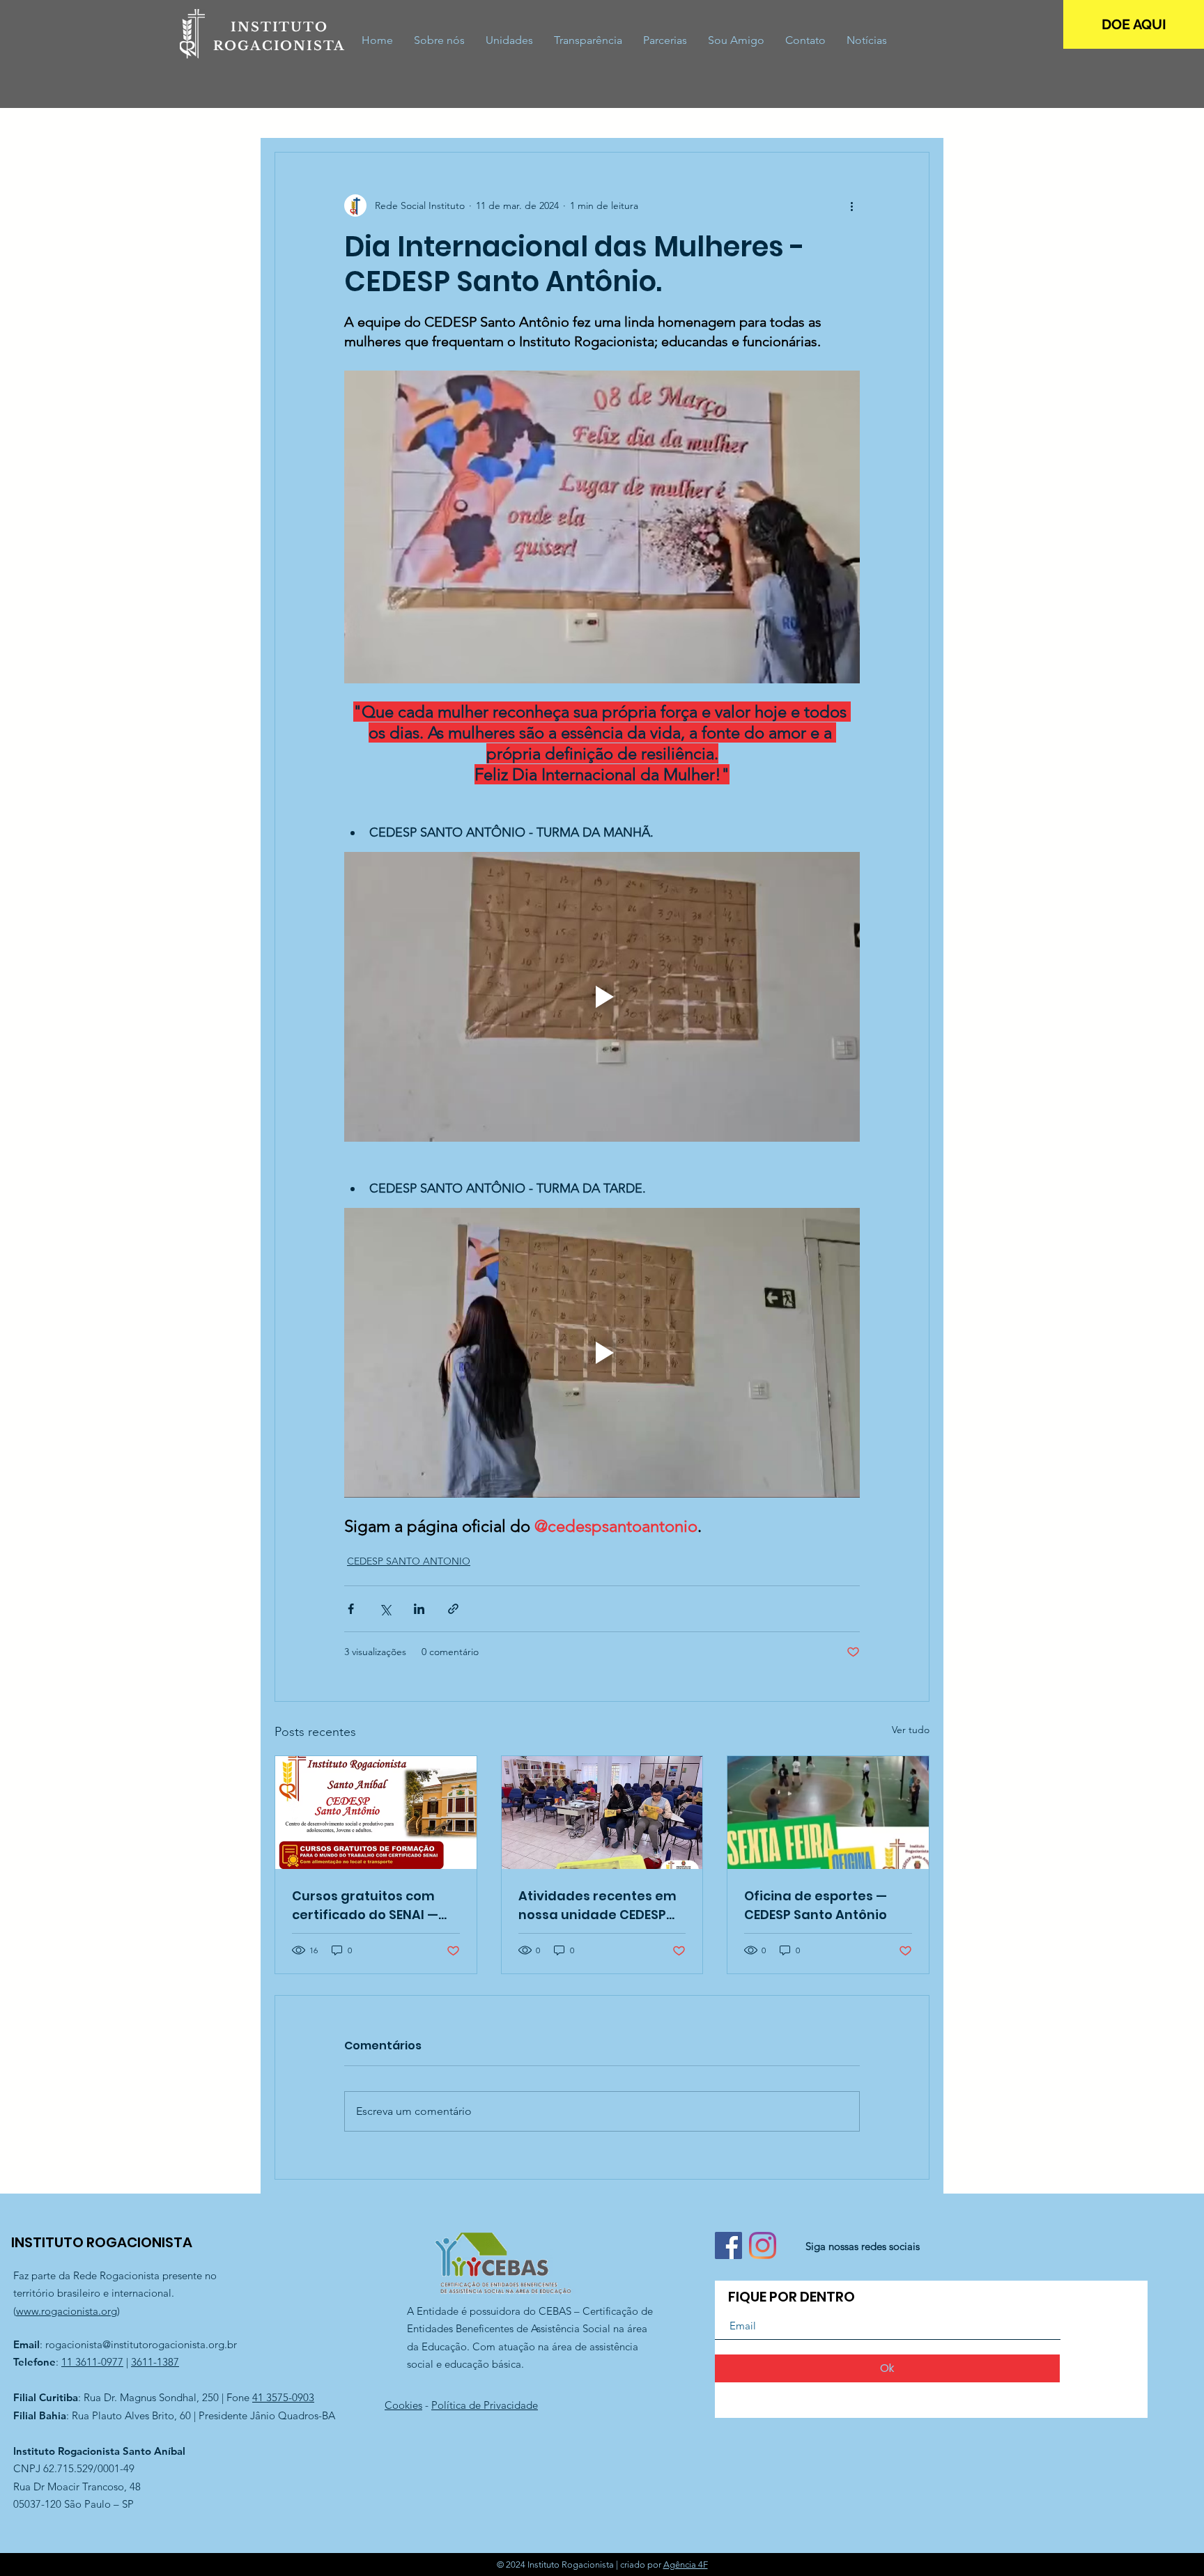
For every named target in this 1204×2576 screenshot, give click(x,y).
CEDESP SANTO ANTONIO (409, 1561)
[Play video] (602, 997)
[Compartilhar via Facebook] (351, 1609)
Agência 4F (686, 2565)
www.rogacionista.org (67, 2311)
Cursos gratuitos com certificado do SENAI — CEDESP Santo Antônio (365, 1906)
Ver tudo (911, 1730)
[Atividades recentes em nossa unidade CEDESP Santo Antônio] (602, 1813)
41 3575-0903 (283, 2397)
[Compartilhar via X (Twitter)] (385, 1609)
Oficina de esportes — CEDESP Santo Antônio (816, 1905)
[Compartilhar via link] (453, 1609)
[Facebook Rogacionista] (728, 2245)
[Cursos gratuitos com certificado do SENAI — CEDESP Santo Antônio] (376, 1813)
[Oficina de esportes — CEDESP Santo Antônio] (828, 1813)
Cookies (403, 2405)
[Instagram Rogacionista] (763, 2245)
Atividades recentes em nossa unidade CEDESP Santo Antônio (597, 1906)
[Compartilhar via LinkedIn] (419, 1609)
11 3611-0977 (92, 2362)
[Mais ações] (851, 205)
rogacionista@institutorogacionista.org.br (141, 2344)
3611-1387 (155, 2362)
